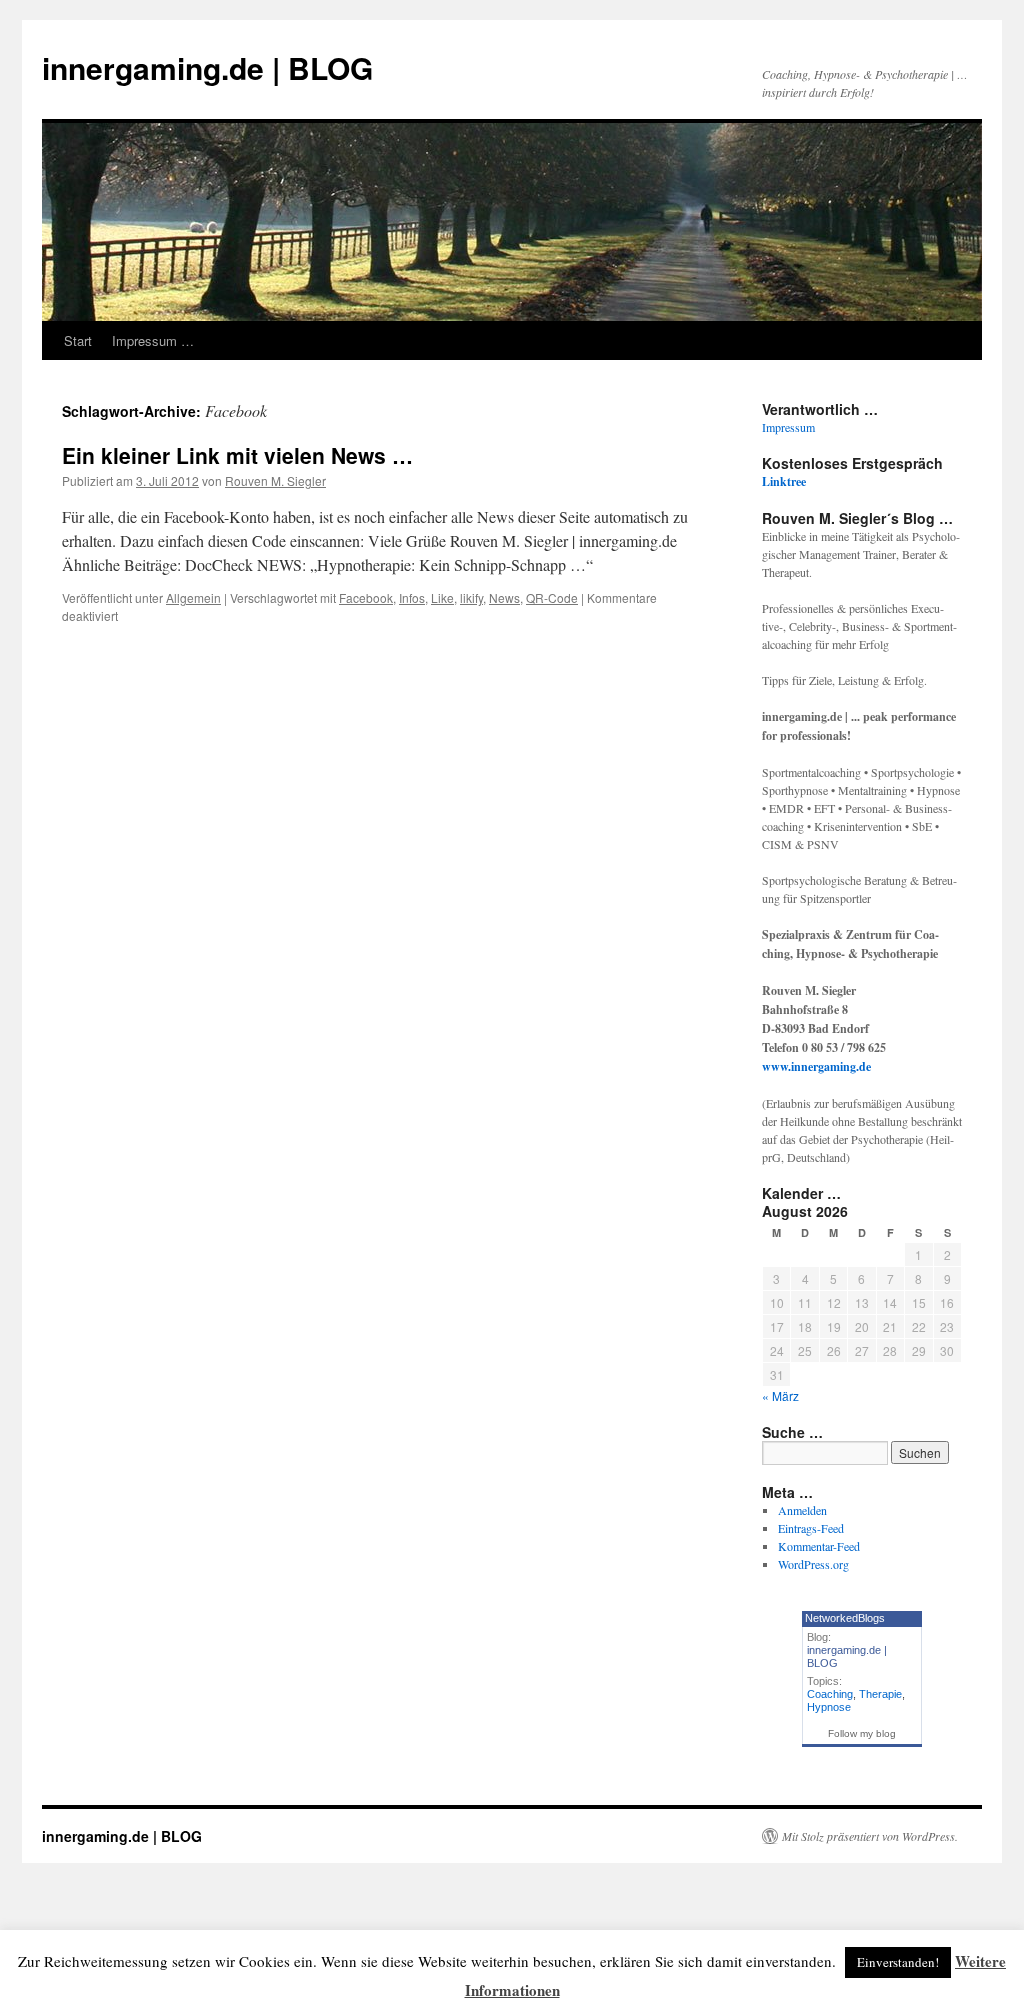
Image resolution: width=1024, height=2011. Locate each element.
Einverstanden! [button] (898, 1962)
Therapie (880, 1694)
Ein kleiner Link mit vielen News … (237, 455)
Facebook (366, 597)
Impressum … (153, 340)
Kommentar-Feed (819, 1546)
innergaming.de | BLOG (207, 67)
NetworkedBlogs (845, 1618)
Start (78, 340)
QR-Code (552, 597)
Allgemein (193, 597)
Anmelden (802, 1510)
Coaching (830, 1694)
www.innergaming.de (816, 1066)
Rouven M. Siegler (275, 480)
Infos (412, 597)
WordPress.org (813, 1564)
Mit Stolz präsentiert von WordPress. (870, 1836)
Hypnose (829, 1707)
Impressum (788, 427)
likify (471, 597)
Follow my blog (862, 1733)
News (504, 597)
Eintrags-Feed (811, 1528)
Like (442, 597)
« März (780, 1395)
